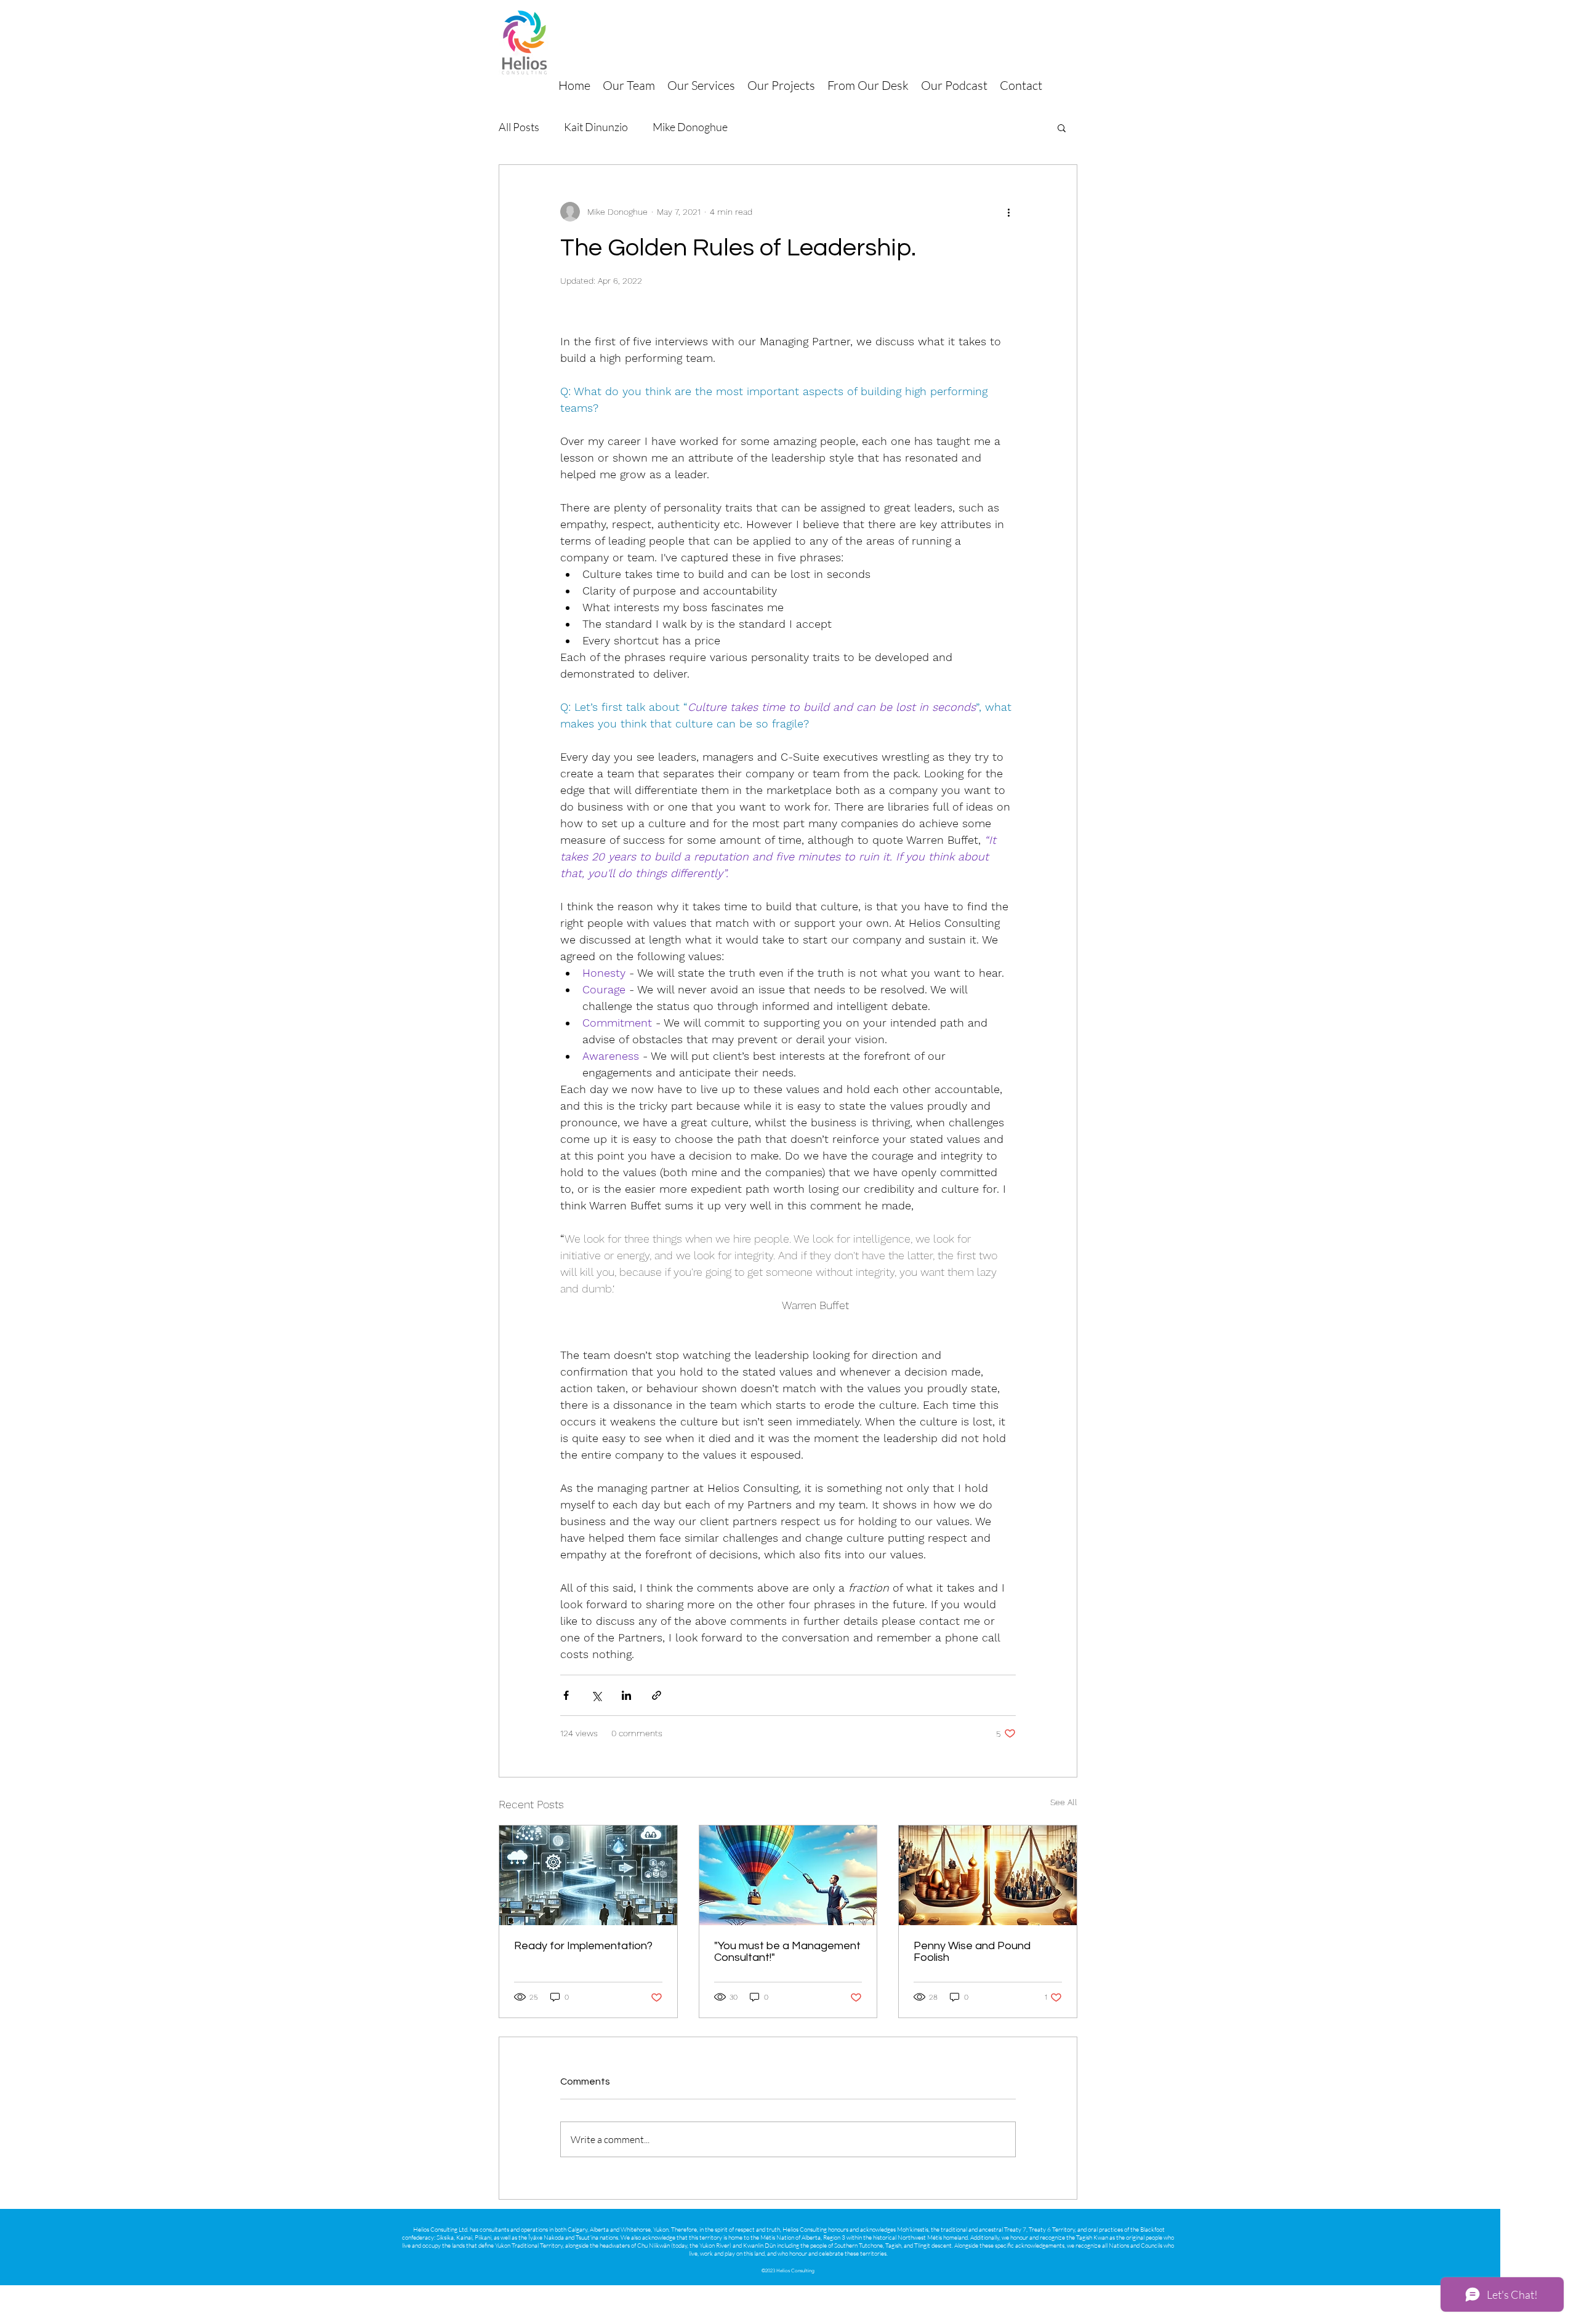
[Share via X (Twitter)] (596, 1695)
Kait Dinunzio (596, 127)
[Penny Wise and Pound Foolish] (988, 1875)
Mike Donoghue (690, 127)
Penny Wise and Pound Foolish (972, 1952)
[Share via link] (657, 1695)
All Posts (519, 127)
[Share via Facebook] (566, 1695)
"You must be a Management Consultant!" (787, 1952)
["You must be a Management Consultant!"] (788, 1875)
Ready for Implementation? (583, 1946)
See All (1064, 1802)
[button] (1062, 127)
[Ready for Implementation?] (588, 1875)
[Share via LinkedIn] (626, 1695)
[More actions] (1008, 212)
